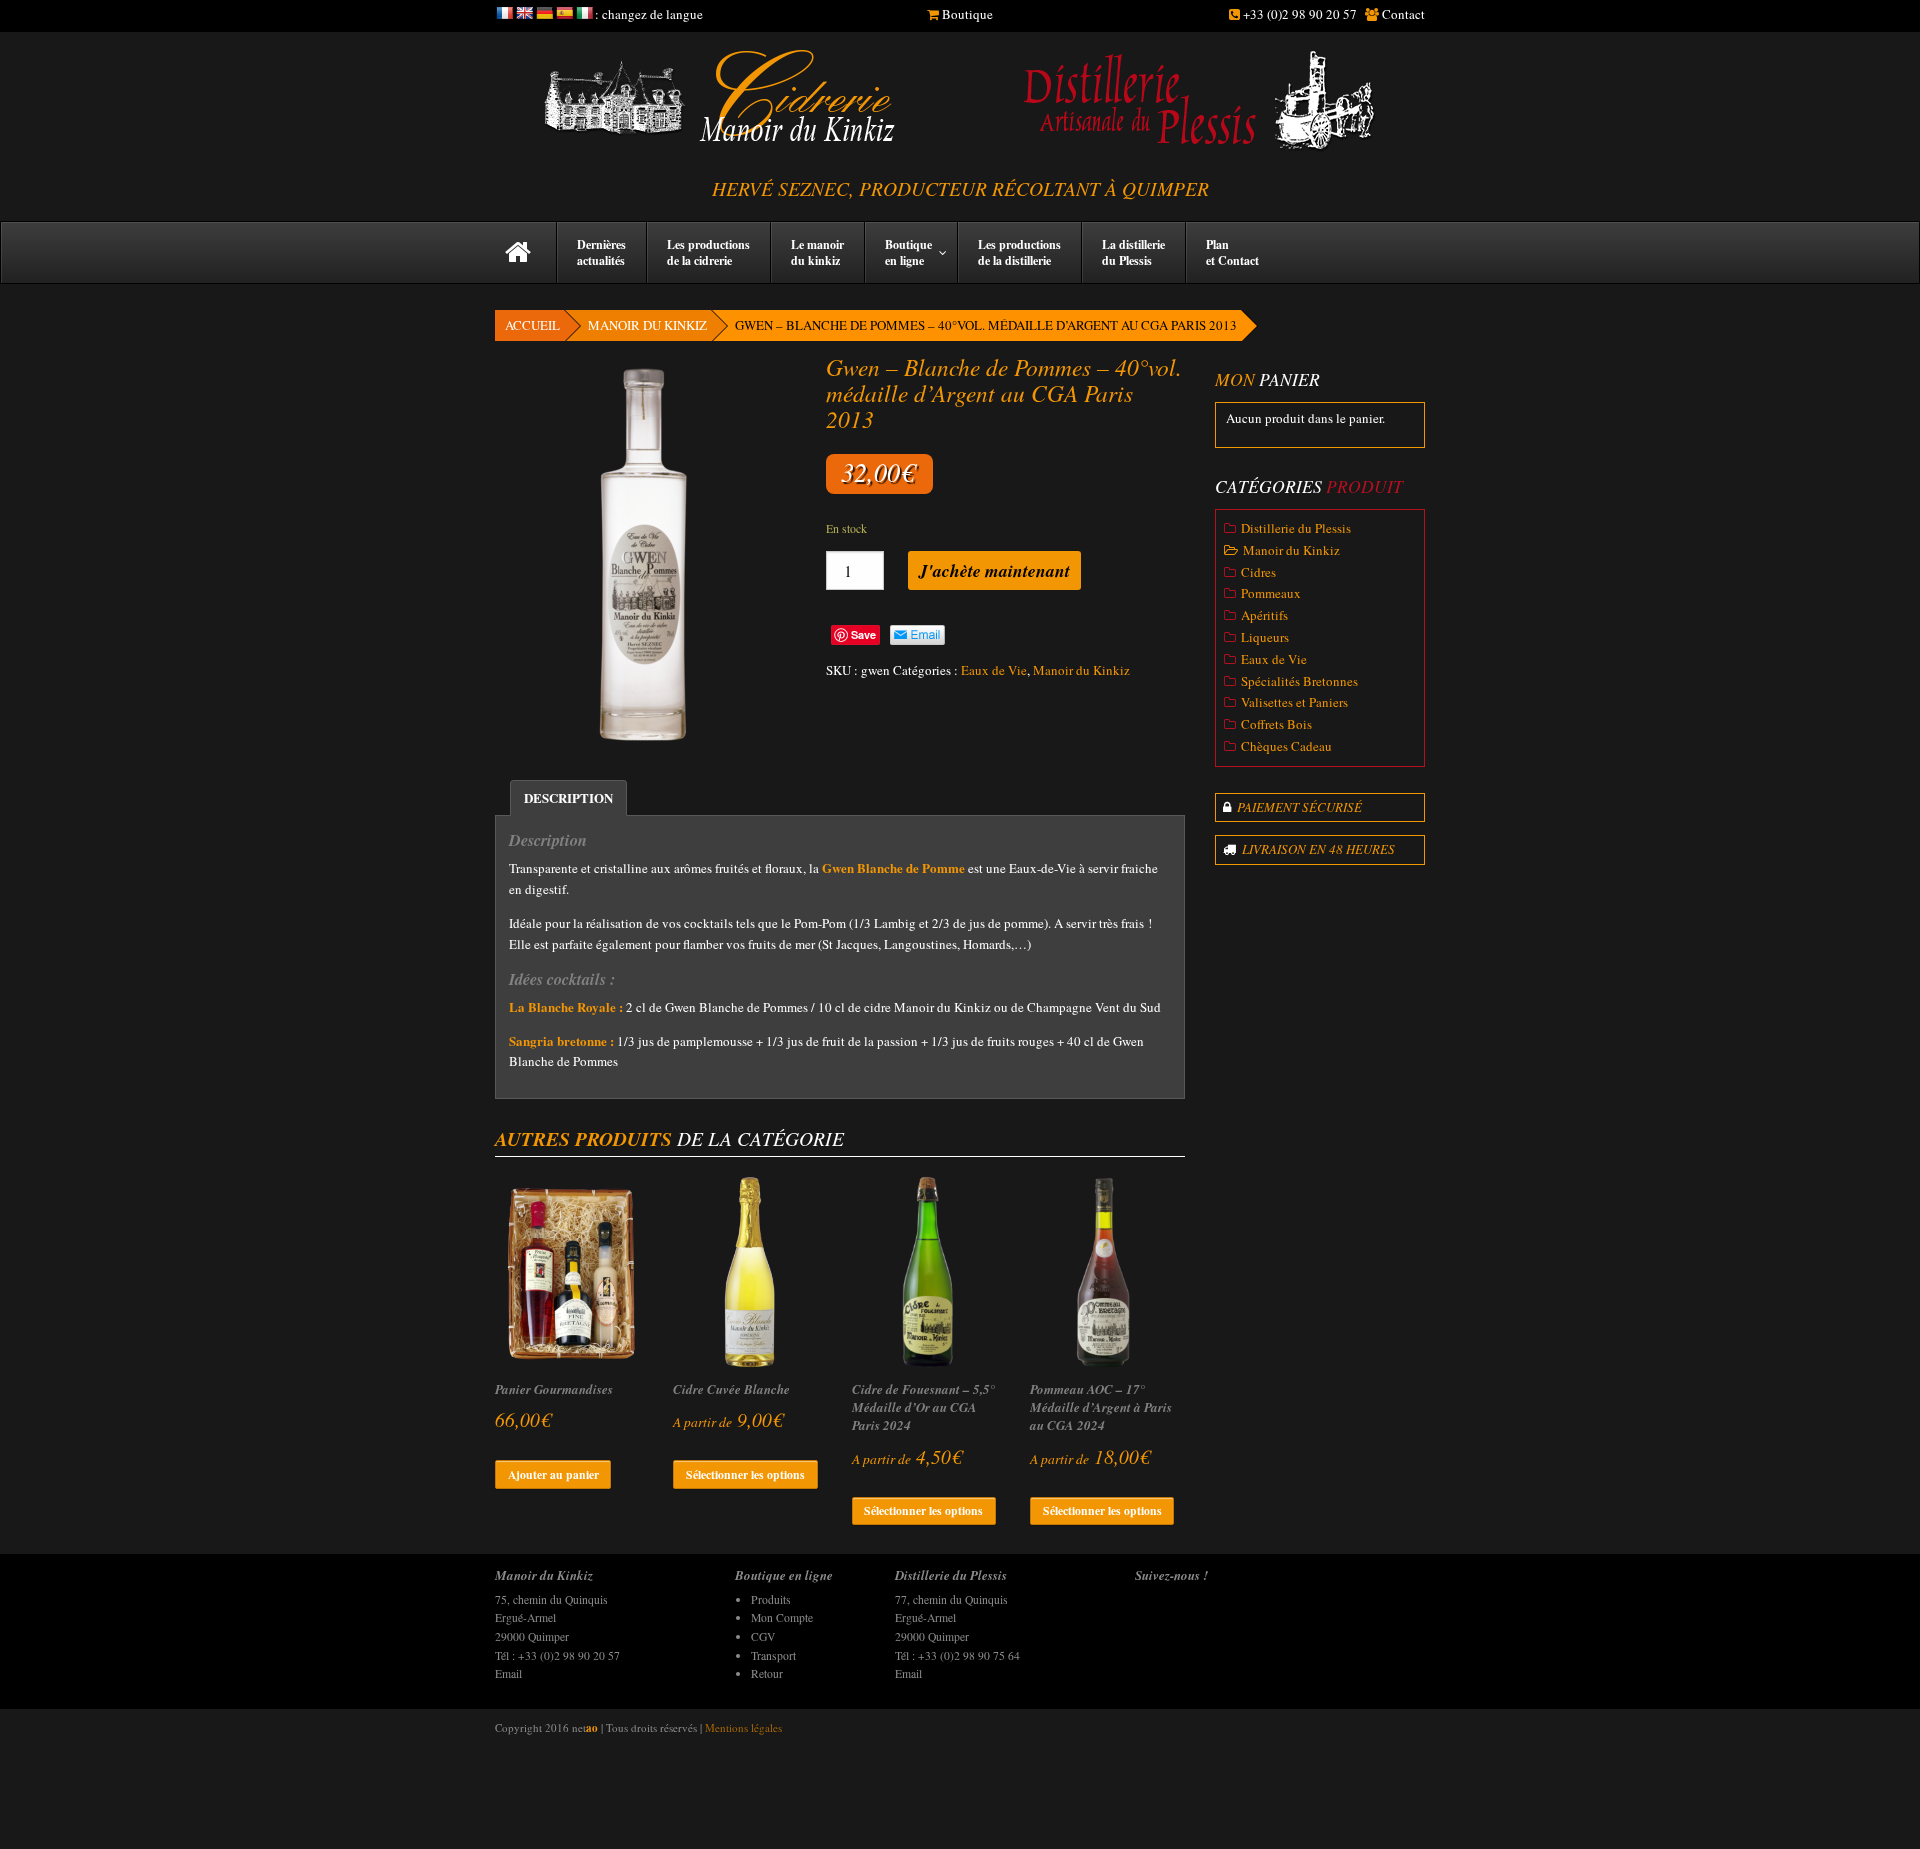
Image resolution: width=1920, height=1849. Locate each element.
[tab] (568, 798)
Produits (771, 1599)
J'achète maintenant (994, 570)
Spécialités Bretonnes (1299, 681)
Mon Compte (782, 1617)
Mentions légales (743, 1727)
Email (508, 1673)
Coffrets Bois (1276, 724)
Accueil (532, 325)
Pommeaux (1271, 593)
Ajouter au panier (553, 1474)
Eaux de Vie (994, 670)
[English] (524, 13)
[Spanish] (564, 13)
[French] (504, 13)
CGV (763, 1636)
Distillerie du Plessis (1296, 528)
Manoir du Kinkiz (647, 325)
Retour (767, 1673)
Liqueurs (1265, 637)
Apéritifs (1264, 615)
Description (568, 797)
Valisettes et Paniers (1294, 702)
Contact (1403, 14)
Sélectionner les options (745, 1474)
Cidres (1258, 572)
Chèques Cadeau (1286, 746)
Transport (773, 1655)
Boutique (967, 14)
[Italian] (584, 13)
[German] (544, 13)
